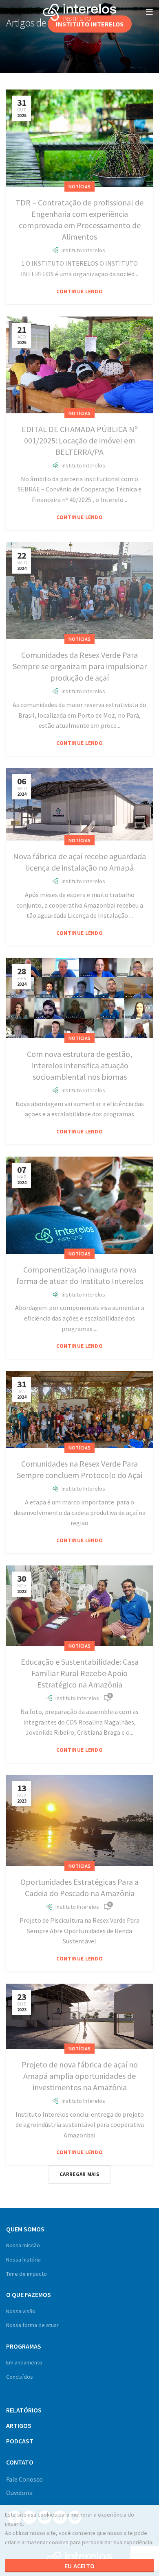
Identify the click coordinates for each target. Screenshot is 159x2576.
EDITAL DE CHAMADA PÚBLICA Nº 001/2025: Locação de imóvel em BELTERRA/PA (80, 440)
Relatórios (24, 2410)
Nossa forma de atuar (32, 2325)
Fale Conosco (24, 2479)
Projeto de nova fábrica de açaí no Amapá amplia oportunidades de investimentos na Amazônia (80, 2076)
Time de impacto (26, 2274)
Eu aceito (80, 2566)
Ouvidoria (19, 2493)
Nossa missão (23, 2245)
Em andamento (24, 2362)
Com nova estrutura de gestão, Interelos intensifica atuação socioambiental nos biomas (79, 1065)
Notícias (79, 187)
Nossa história (23, 2259)
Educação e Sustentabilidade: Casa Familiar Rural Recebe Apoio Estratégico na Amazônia (80, 1673)
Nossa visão (21, 2311)
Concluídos (20, 2377)
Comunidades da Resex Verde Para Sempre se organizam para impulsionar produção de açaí (80, 666)
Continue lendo (79, 291)
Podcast (20, 2441)
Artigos (19, 2425)
